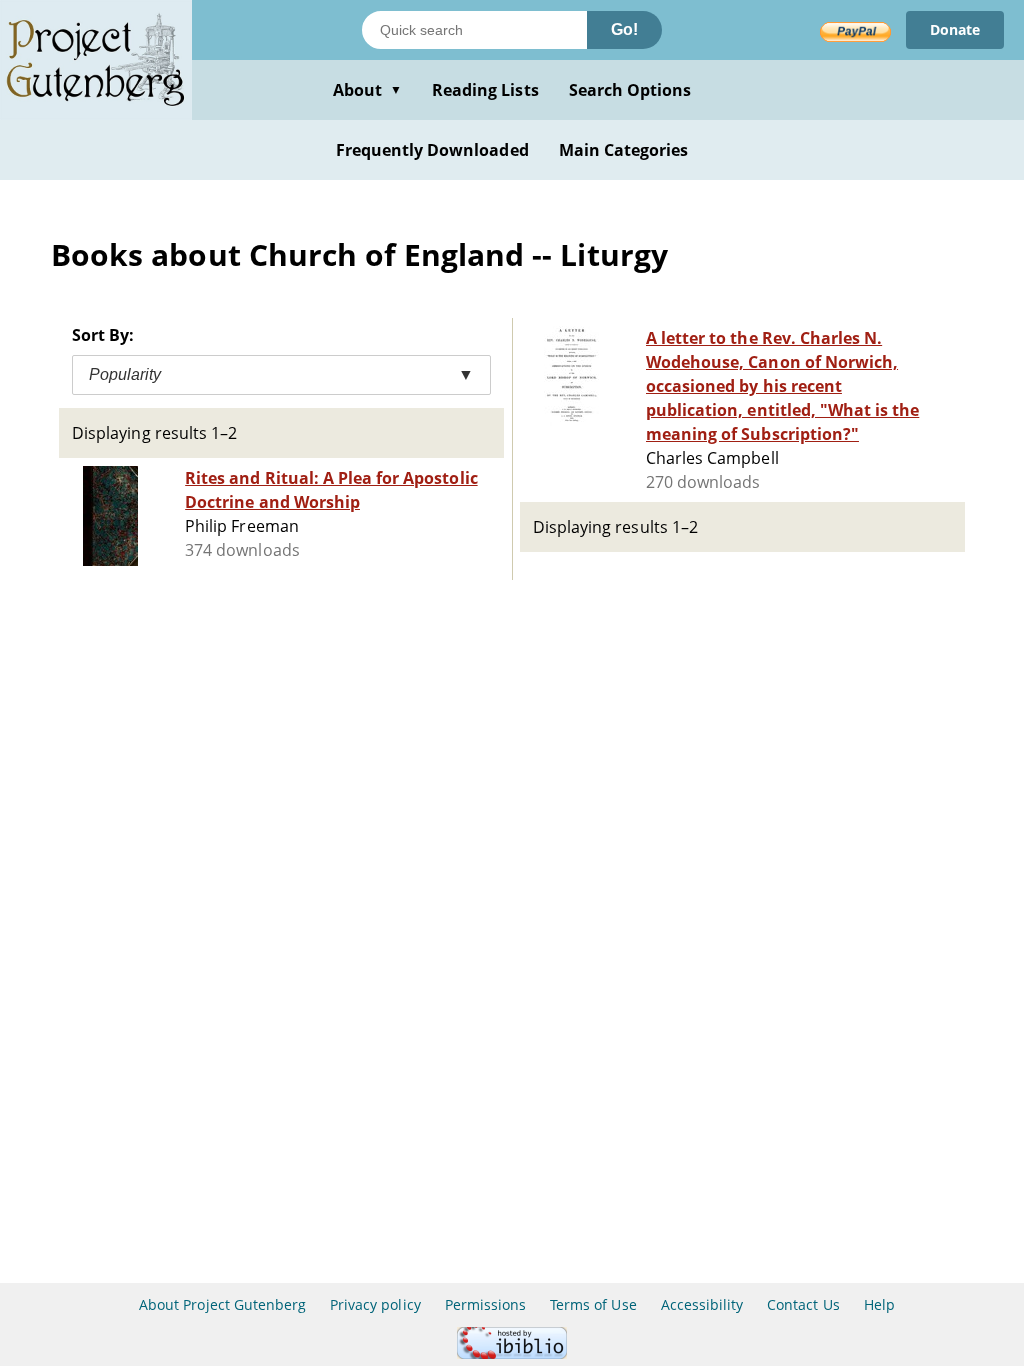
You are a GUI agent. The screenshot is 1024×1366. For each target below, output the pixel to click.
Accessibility (702, 1304)
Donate (955, 29)
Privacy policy (375, 1304)
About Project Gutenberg (222, 1304)
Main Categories (624, 150)
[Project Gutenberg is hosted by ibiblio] (512, 1353)
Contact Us (803, 1304)
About (367, 90)
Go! (624, 29)
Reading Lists (485, 90)
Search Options (630, 90)
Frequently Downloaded (432, 150)
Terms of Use (593, 1304)
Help (879, 1304)
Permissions (485, 1304)
